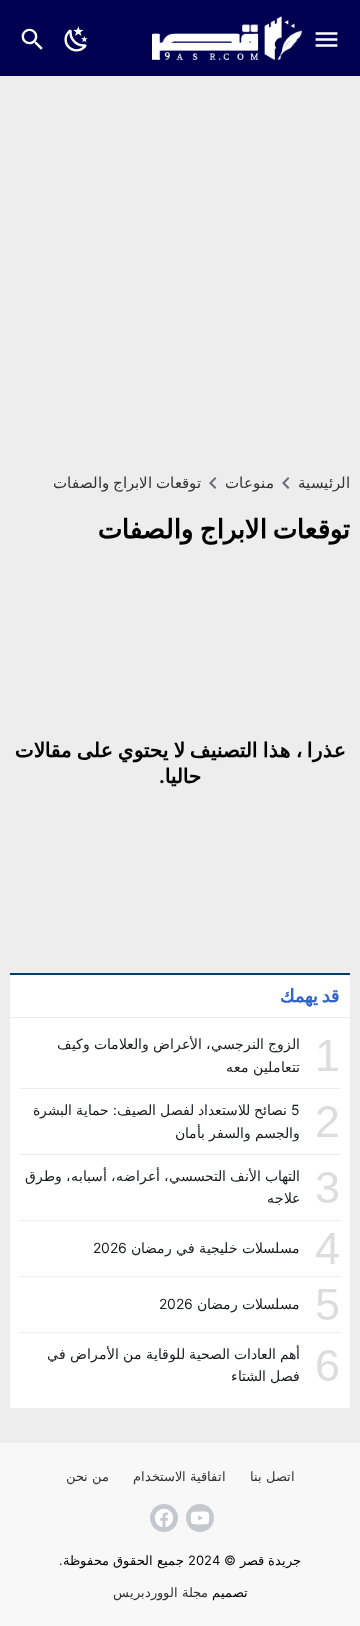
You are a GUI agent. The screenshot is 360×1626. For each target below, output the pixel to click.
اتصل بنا (272, 1476)
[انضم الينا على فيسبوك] (162, 1518)
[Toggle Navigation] (331, 38)
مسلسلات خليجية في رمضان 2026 (196, 1247)
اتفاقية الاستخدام (179, 1476)
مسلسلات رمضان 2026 (229, 1303)
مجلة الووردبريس (160, 1592)
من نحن (87, 1476)
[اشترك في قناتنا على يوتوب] (198, 1518)
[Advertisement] (180, 266)
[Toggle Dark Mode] (76, 38)
